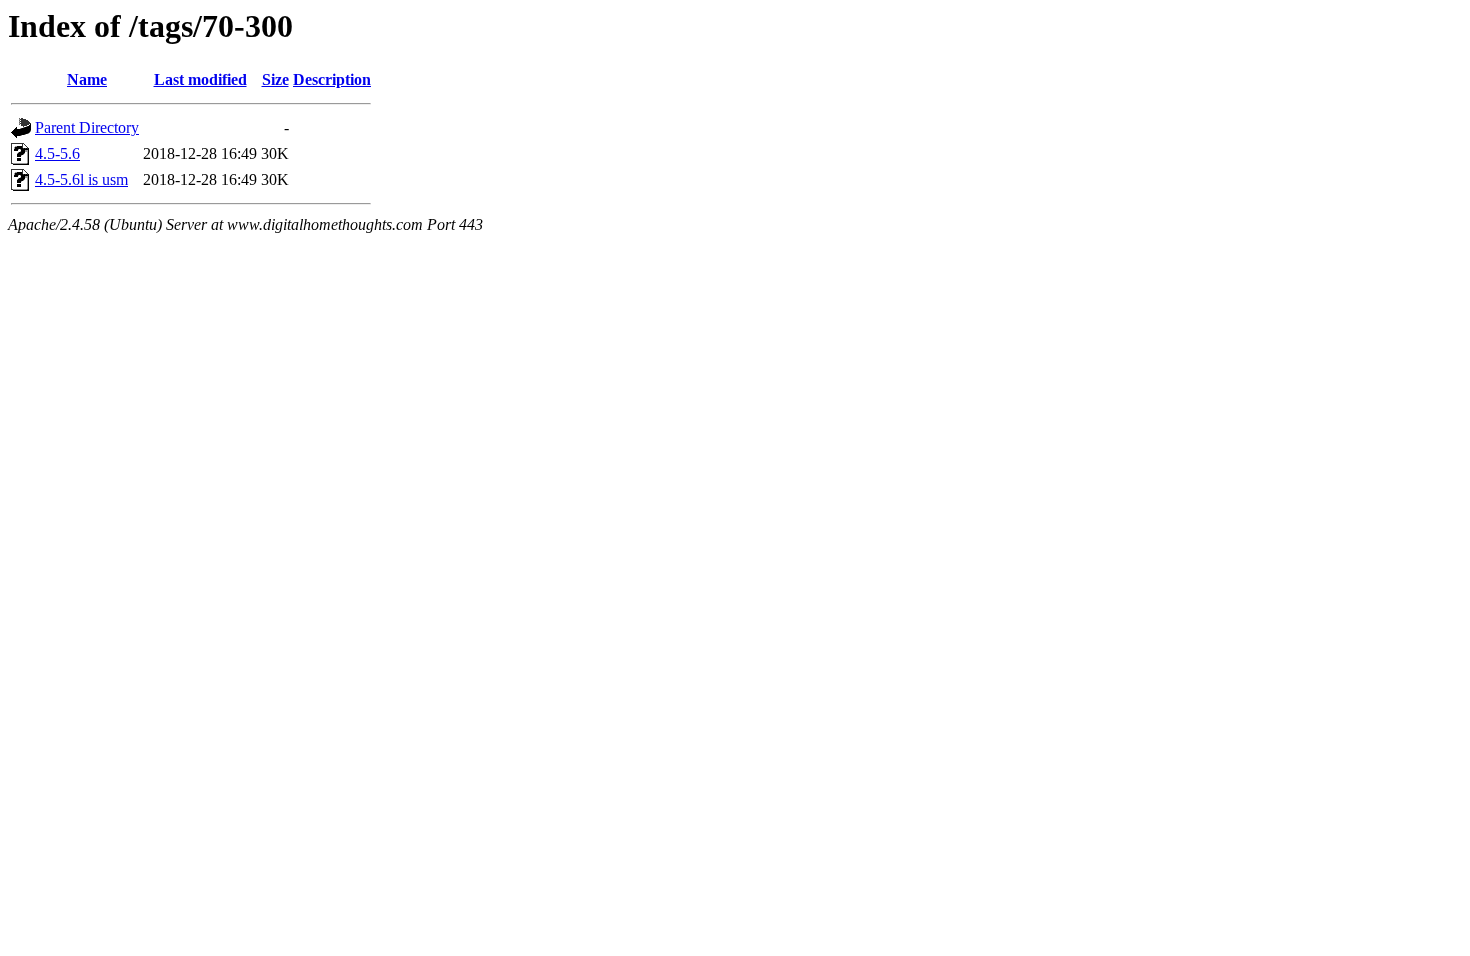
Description (332, 79)
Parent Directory (87, 127)
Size (275, 79)
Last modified (200, 79)
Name (87, 79)
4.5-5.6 (57, 153)
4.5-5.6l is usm (81, 179)
